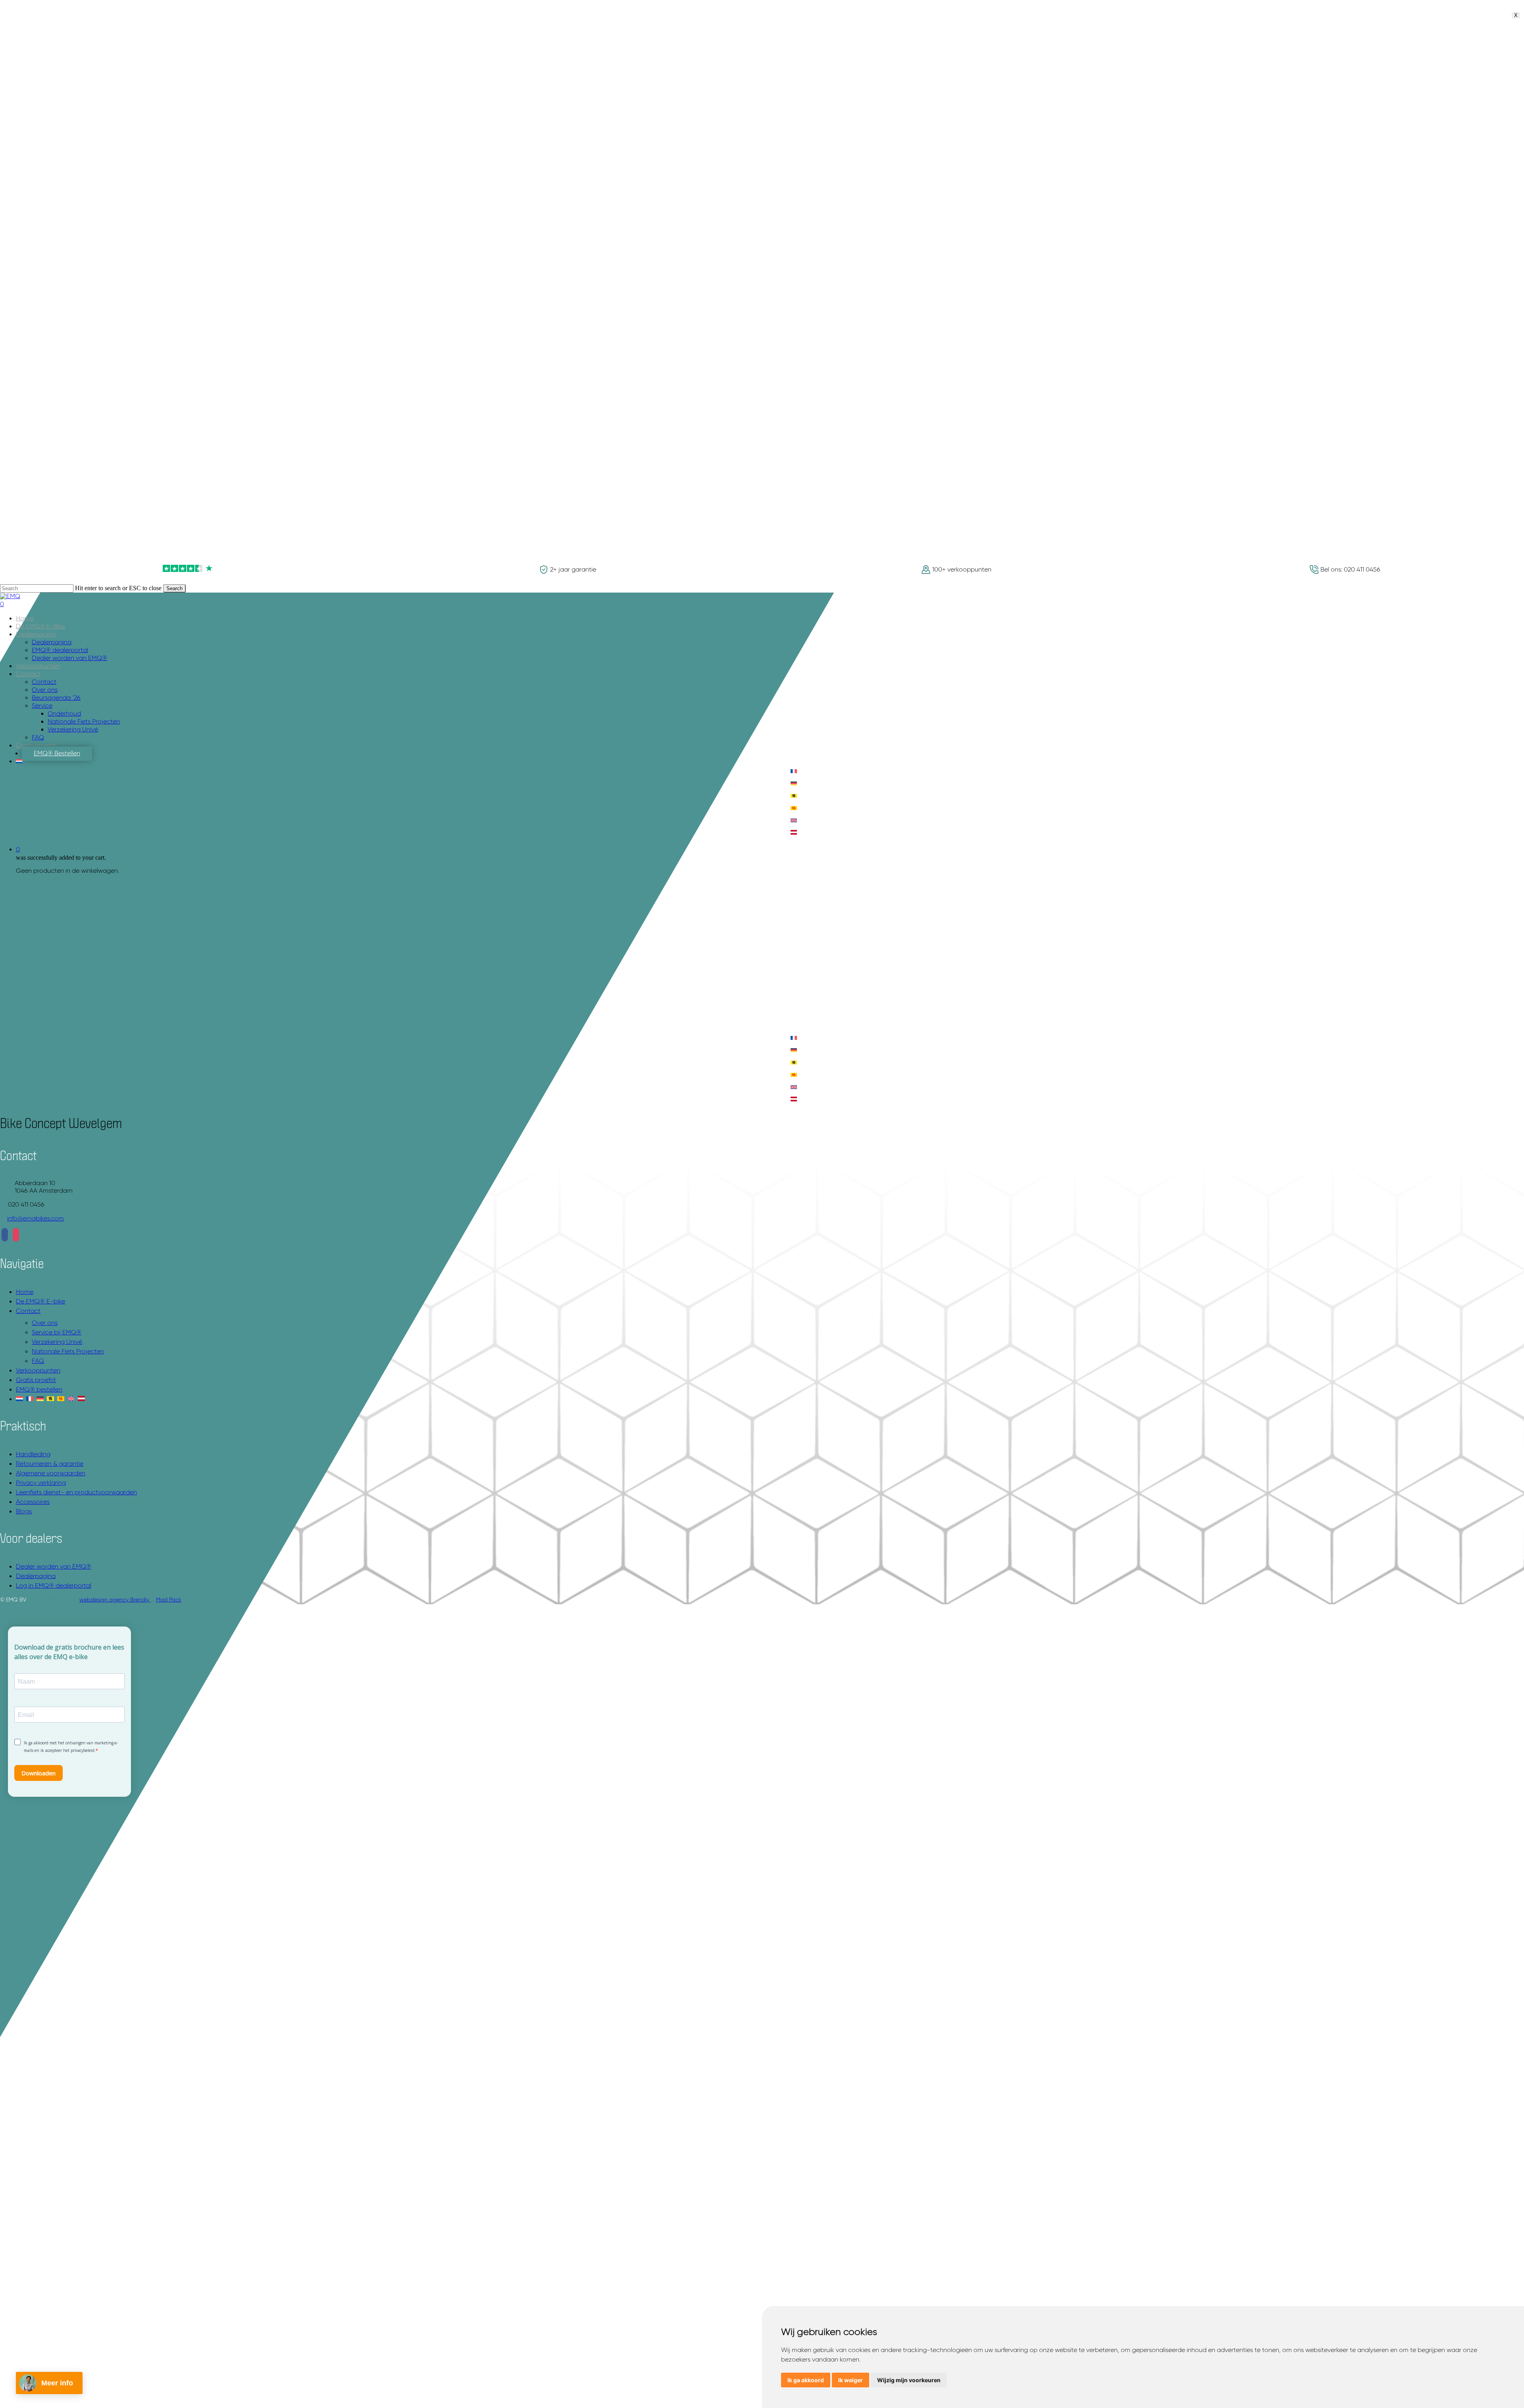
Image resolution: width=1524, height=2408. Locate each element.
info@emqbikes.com (36, 1219)
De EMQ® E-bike (40, 1302)
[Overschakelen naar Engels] (794, 821)
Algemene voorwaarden (51, 1474)
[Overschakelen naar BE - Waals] (794, 809)
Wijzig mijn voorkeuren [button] (909, 2380)
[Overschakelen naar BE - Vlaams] (794, 796)
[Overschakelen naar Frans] (794, 772)
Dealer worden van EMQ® (54, 1567)
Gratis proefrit (36, 1380)
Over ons (45, 1323)
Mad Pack (169, 1600)
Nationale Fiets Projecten (68, 1352)
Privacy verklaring (41, 1483)
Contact (28, 1311)
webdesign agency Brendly (115, 1600)
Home (25, 1292)
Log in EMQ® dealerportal (54, 1586)
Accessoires (33, 1502)
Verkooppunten (38, 1371)
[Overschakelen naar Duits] (794, 784)
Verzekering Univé (57, 1342)
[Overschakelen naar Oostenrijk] (794, 833)
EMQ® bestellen (39, 1390)
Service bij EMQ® (57, 1333)
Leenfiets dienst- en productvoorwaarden (76, 1493)
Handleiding (33, 1455)
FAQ (38, 1361)
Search (174, 588)
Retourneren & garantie (50, 1464)
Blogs (24, 1512)
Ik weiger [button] (851, 2380)
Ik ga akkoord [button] (806, 2380)
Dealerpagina (36, 1576)
